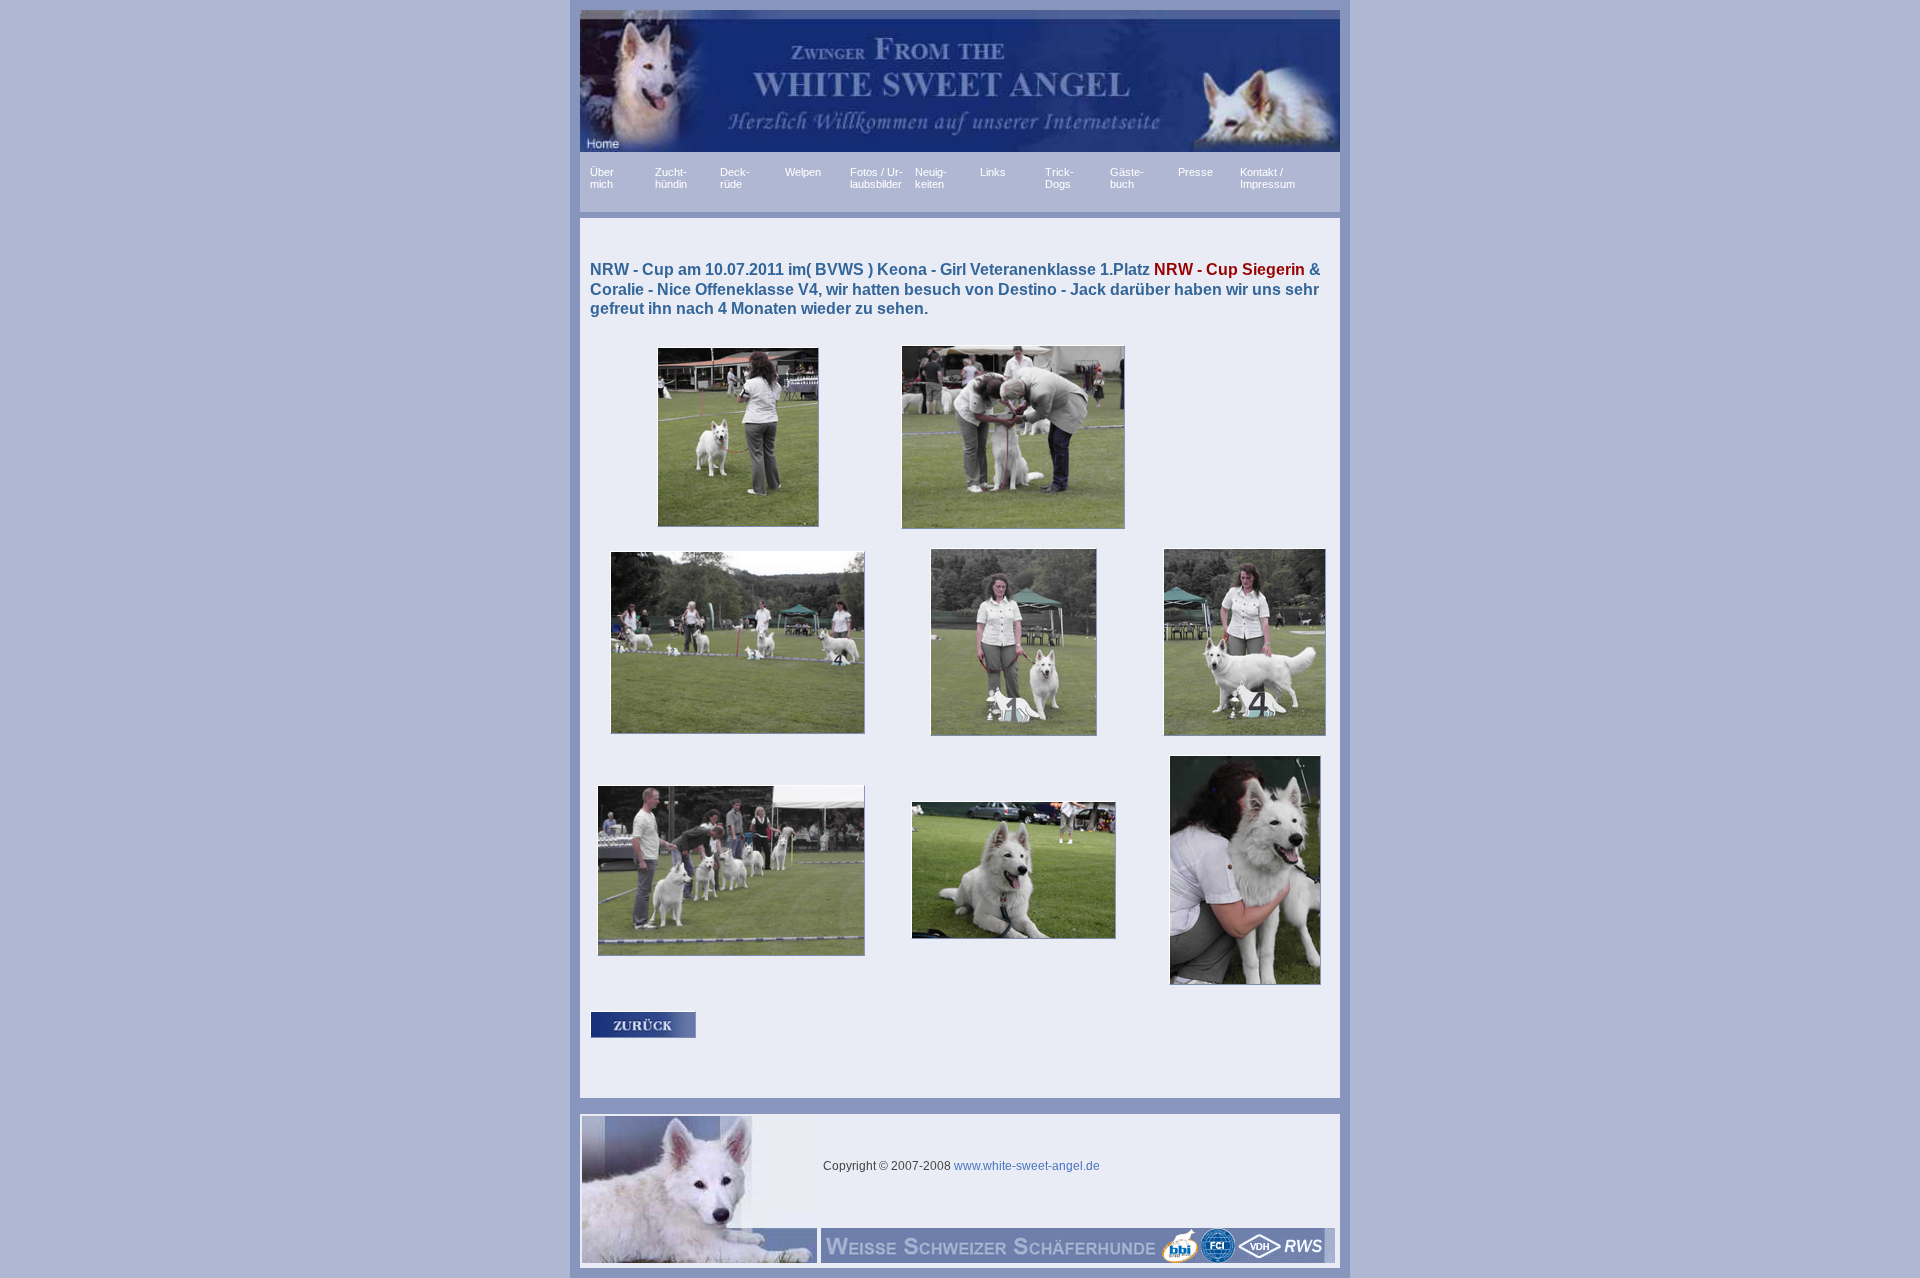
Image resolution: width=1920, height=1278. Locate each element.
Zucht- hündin (671, 175)
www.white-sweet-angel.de (1025, 1166)
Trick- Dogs (1059, 175)
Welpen (803, 172)
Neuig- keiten (931, 175)
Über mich (602, 175)
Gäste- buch (1127, 175)
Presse (1194, 172)
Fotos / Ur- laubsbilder (876, 175)
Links (993, 172)
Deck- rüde (735, 175)
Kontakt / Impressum (1267, 175)
